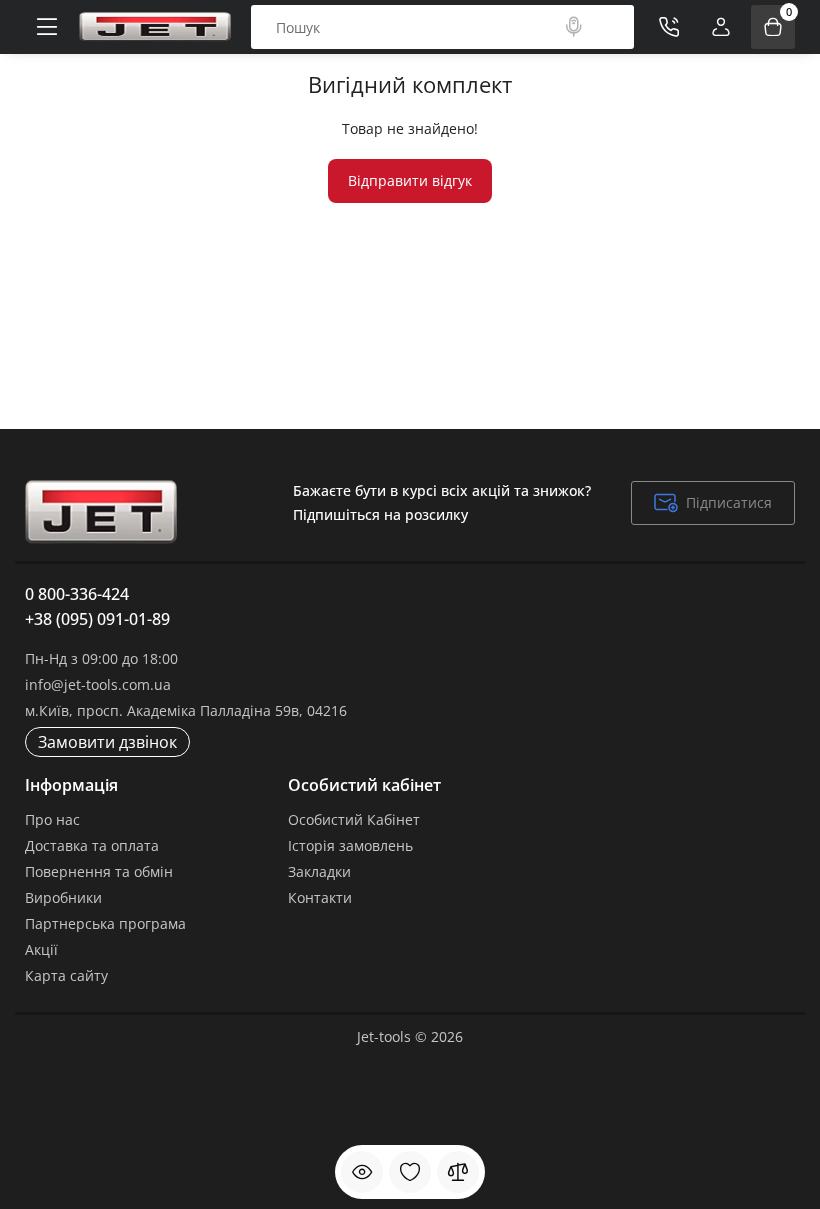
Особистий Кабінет (354, 819)
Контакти (320, 897)
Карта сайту (66, 975)
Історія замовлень (350, 845)
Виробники (63, 897)
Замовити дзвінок (107, 742)
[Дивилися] (362, 1172)
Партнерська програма (105, 923)
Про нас (52, 819)
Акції (41, 949)
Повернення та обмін (99, 871)
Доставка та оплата (92, 845)
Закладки (319, 871)
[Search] (574, 27)
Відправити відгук (410, 180)
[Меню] (47, 27)
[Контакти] (669, 27)
